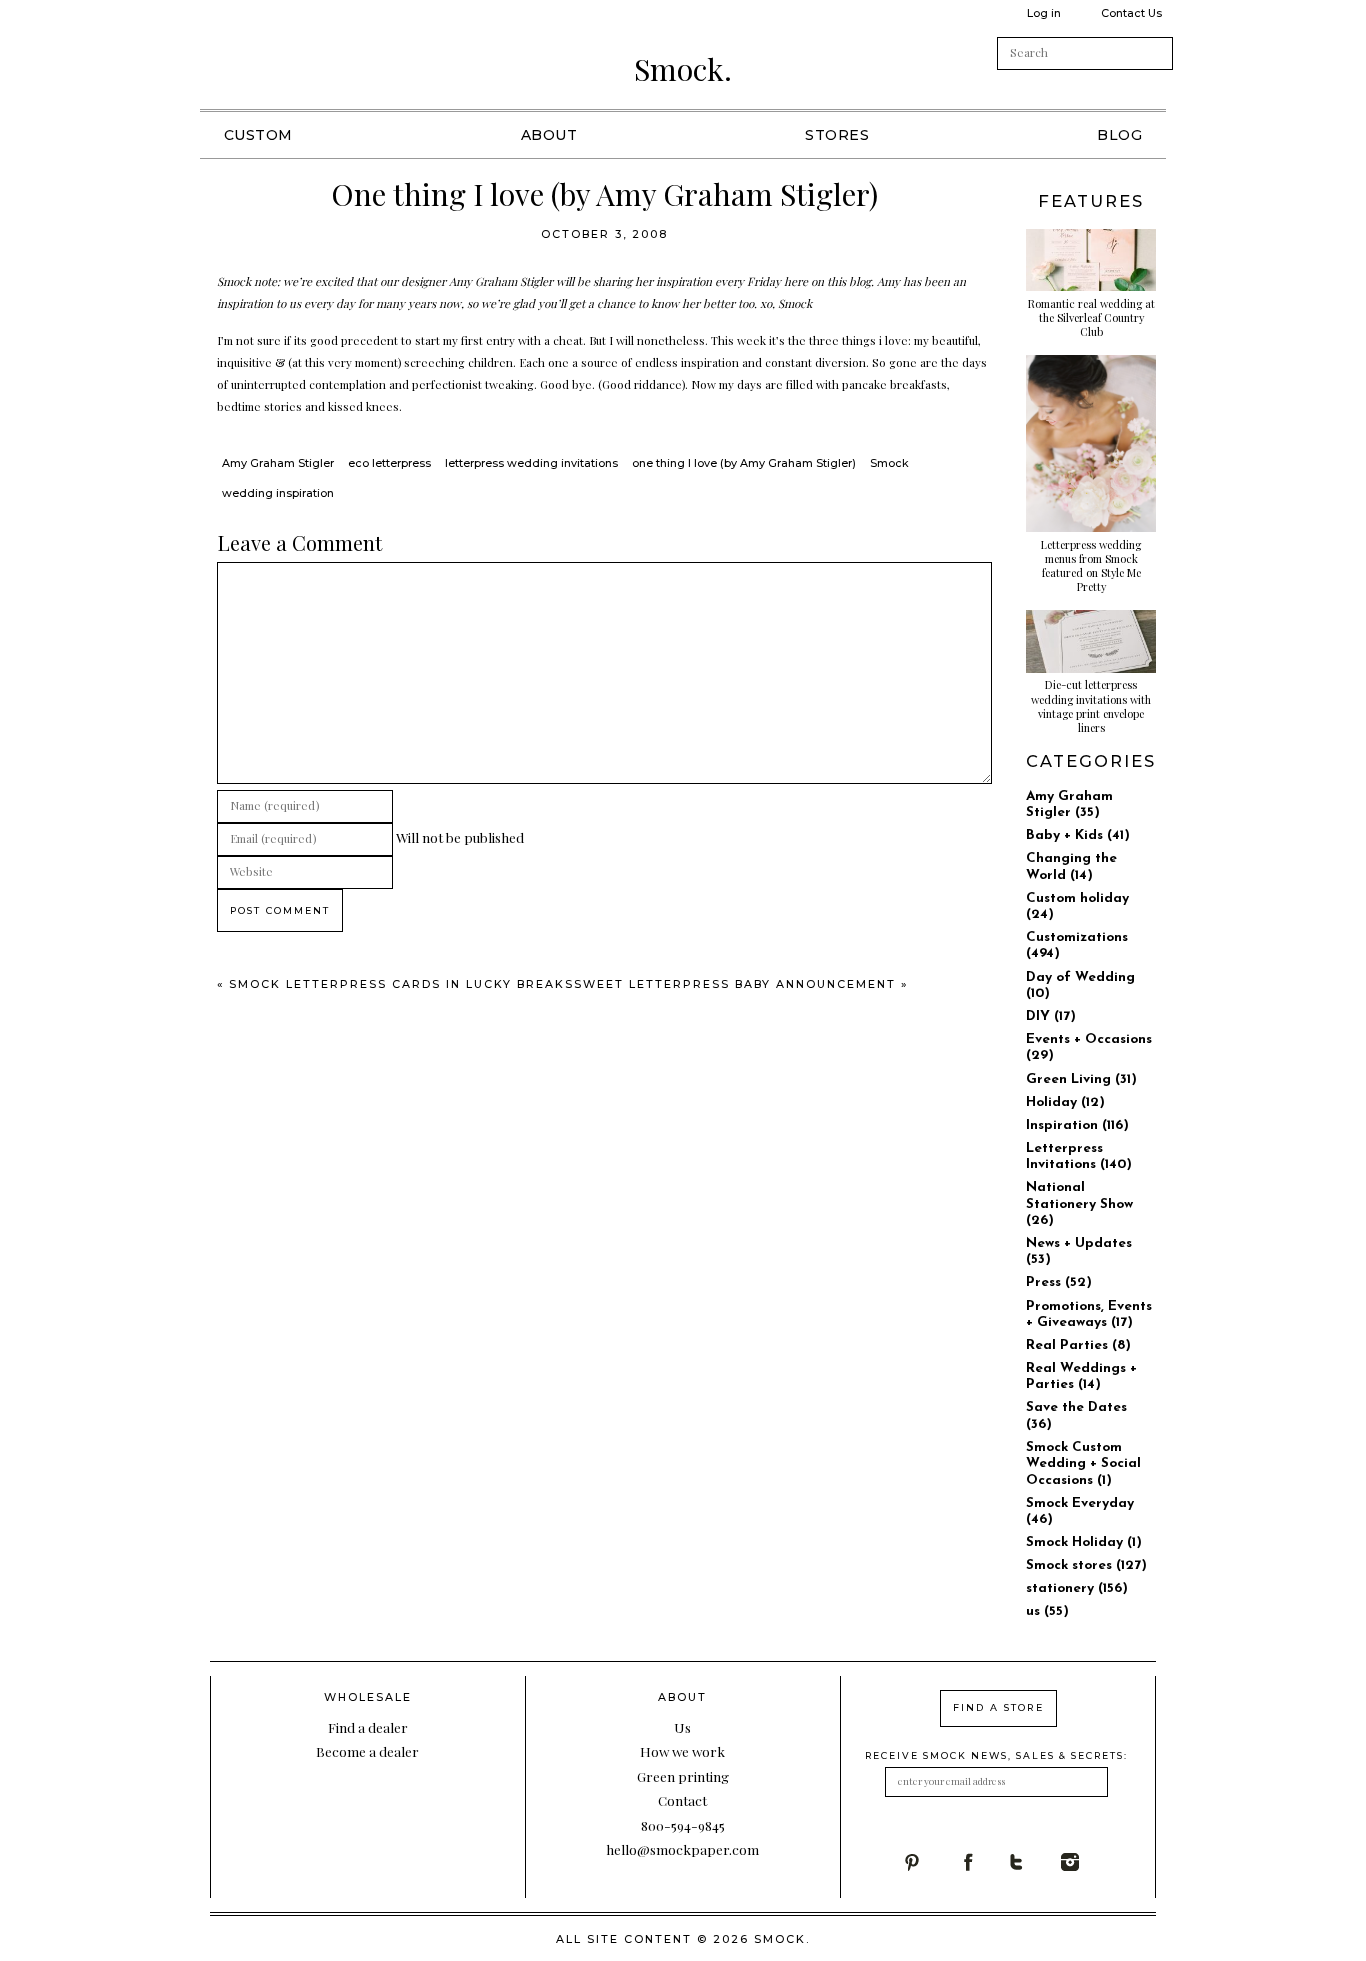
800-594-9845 (683, 1825)
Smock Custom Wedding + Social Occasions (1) (1083, 1464)
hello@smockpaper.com (682, 1849)
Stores (837, 135)
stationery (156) (1077, 1588)
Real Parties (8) (1078, 1345)
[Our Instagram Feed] (1087, 1862)
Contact (682, 1800)
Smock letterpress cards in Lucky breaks (401, 984)
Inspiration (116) (1077, 1125)
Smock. (683, 69)
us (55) (1047, 1611)
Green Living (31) (1081, 1079)
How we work (682, 1751)
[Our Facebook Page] (982, 1862)
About (549, 135)
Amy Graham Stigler (278, 463)
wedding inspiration (278, 493)
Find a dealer (368, 1727)
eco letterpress (389, 463)
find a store (998, 1707)
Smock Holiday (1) (1084, 1542)
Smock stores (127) (1086, 1565)
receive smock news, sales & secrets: (996, 1755)
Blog (1119, 135)
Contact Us (1131, 13)
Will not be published (460, 837)
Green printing (683, 1776)
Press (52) (1059, 1282)
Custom (258, 135)
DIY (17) (1051, 1016)
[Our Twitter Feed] (1034, 1862)
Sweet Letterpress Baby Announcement (735, 984)
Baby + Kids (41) (1078, 835)
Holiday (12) (1065, 1102)
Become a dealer (367, 1751)
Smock (889, 463)
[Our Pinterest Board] (929, 1862)
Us (682, 1727)
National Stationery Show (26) (1079, 1204)
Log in (1044, 13)
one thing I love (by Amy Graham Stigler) (744, 463)
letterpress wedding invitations (531, 463)
